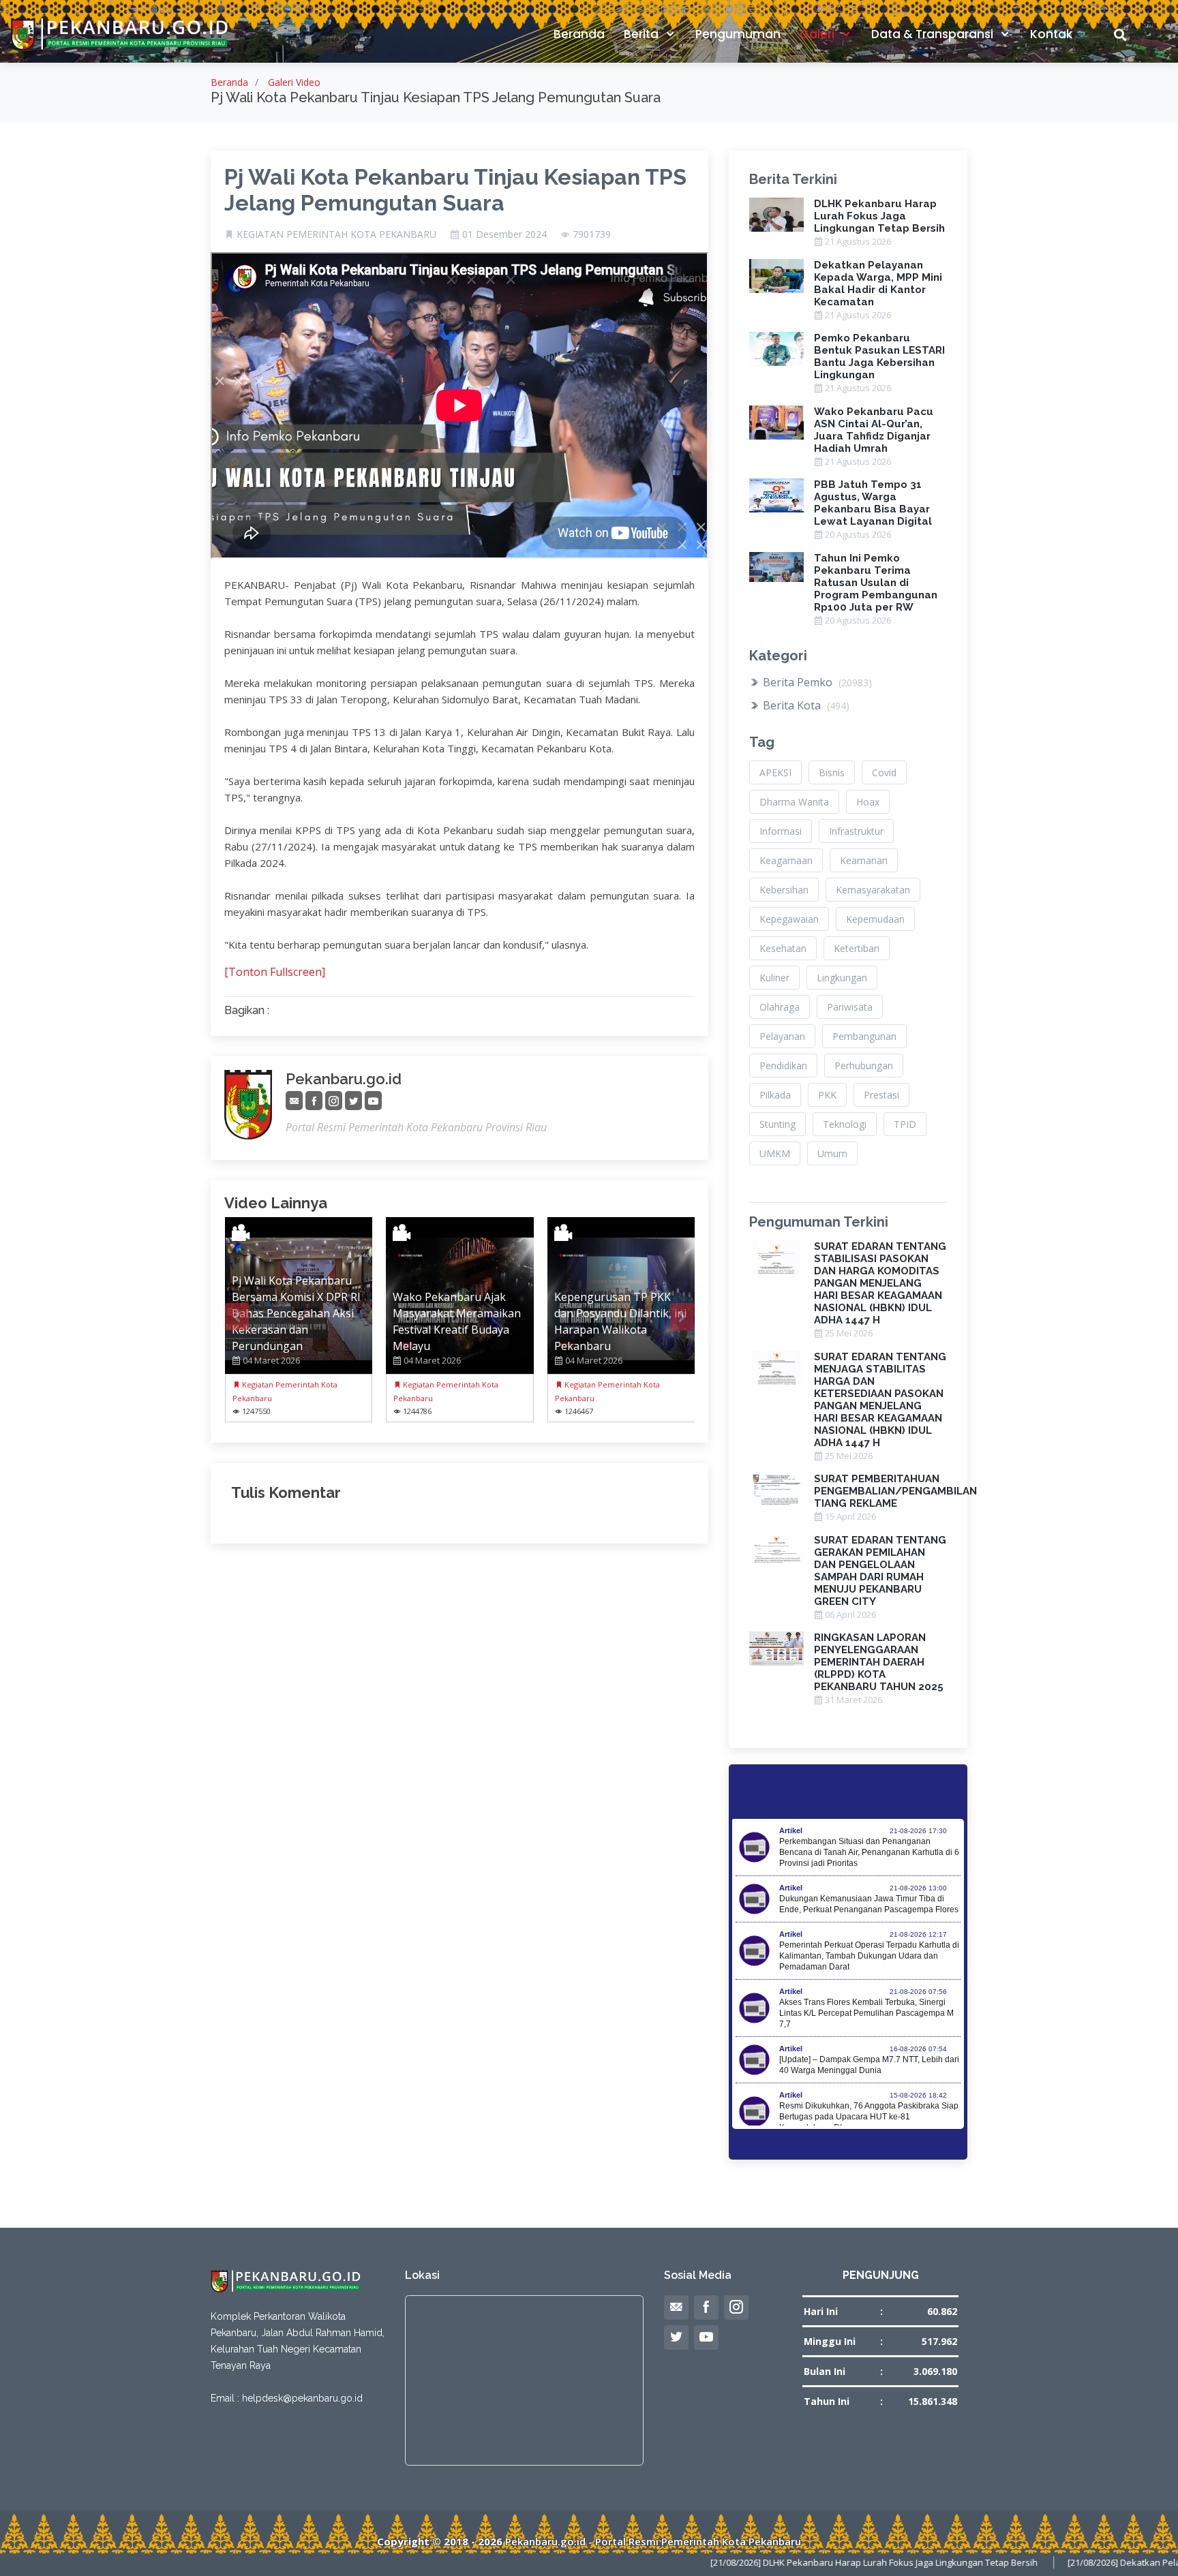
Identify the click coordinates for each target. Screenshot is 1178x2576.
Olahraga (780, 1007)
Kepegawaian (789, 919)
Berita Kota (805, 705)
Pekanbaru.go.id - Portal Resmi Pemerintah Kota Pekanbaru (653, 2541)
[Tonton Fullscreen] (275, 972)
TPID (905, 1124)
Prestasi (881, 1095)
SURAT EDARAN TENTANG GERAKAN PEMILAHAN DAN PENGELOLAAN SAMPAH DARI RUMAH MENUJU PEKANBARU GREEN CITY (880, 1571)
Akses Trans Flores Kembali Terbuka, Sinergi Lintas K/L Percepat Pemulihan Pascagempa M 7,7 (866, 2013)
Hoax (868, 802)
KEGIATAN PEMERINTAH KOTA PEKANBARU (336, 234)
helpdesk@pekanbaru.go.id (302, 2398)
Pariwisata (850, 1007)
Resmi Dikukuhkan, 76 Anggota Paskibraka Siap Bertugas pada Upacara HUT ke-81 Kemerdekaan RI (869, 2117)
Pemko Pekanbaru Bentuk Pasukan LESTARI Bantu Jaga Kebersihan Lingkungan (879, 356)
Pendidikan (783, 1065)
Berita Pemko (816, 682)
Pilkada (775, 1095)
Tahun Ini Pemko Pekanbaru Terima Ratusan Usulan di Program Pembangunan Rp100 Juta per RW (876, 583)
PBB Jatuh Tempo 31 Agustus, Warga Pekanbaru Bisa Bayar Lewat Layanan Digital (873, 503)
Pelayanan (782, 1036)
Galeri (818, 34)
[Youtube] (373, 1101)
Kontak (1051, 34)
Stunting (777, 1124)
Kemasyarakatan (873, 890)
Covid (884, 772)
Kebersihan (784, 890)
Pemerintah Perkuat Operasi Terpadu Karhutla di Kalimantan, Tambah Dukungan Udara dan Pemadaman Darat (869, 1956)
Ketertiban (857, 948)
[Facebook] (314, 1101)
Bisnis (832, 772)
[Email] (294, 1101)
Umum (832, 1153)
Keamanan (864, 860)
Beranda (579, 34)
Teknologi (845, 1124)
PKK (827, 1095)
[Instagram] (334, 1101)
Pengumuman (738, 34)
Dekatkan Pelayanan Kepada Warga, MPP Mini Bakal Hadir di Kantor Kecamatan (878, 283)
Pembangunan (864, 1036)
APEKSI (775, 772)
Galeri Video (294, 82)
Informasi (781, 831)
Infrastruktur (856, 831)
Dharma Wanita (794, 802)
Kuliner (774, 978)
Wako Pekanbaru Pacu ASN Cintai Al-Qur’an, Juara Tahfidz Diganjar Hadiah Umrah (874, 430)
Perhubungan (864, 1065)
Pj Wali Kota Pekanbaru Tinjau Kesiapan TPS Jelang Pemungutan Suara (455, 190)
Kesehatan (783, 948)
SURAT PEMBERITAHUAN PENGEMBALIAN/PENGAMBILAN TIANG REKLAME (895, 1491)
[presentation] (237, 1317)
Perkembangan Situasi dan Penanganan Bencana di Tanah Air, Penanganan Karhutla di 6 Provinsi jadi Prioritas (869, 1852)
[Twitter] (353, 1101)
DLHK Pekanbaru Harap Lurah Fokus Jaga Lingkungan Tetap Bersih (879, 216)
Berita (643, 34)
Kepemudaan (875, 919)
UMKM (775, 1153)
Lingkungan (842, 978)
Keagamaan (786, 860)
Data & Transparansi (934, 34)
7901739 (592, 234)
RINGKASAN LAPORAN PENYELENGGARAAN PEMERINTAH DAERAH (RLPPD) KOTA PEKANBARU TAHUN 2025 (879, 1662)
